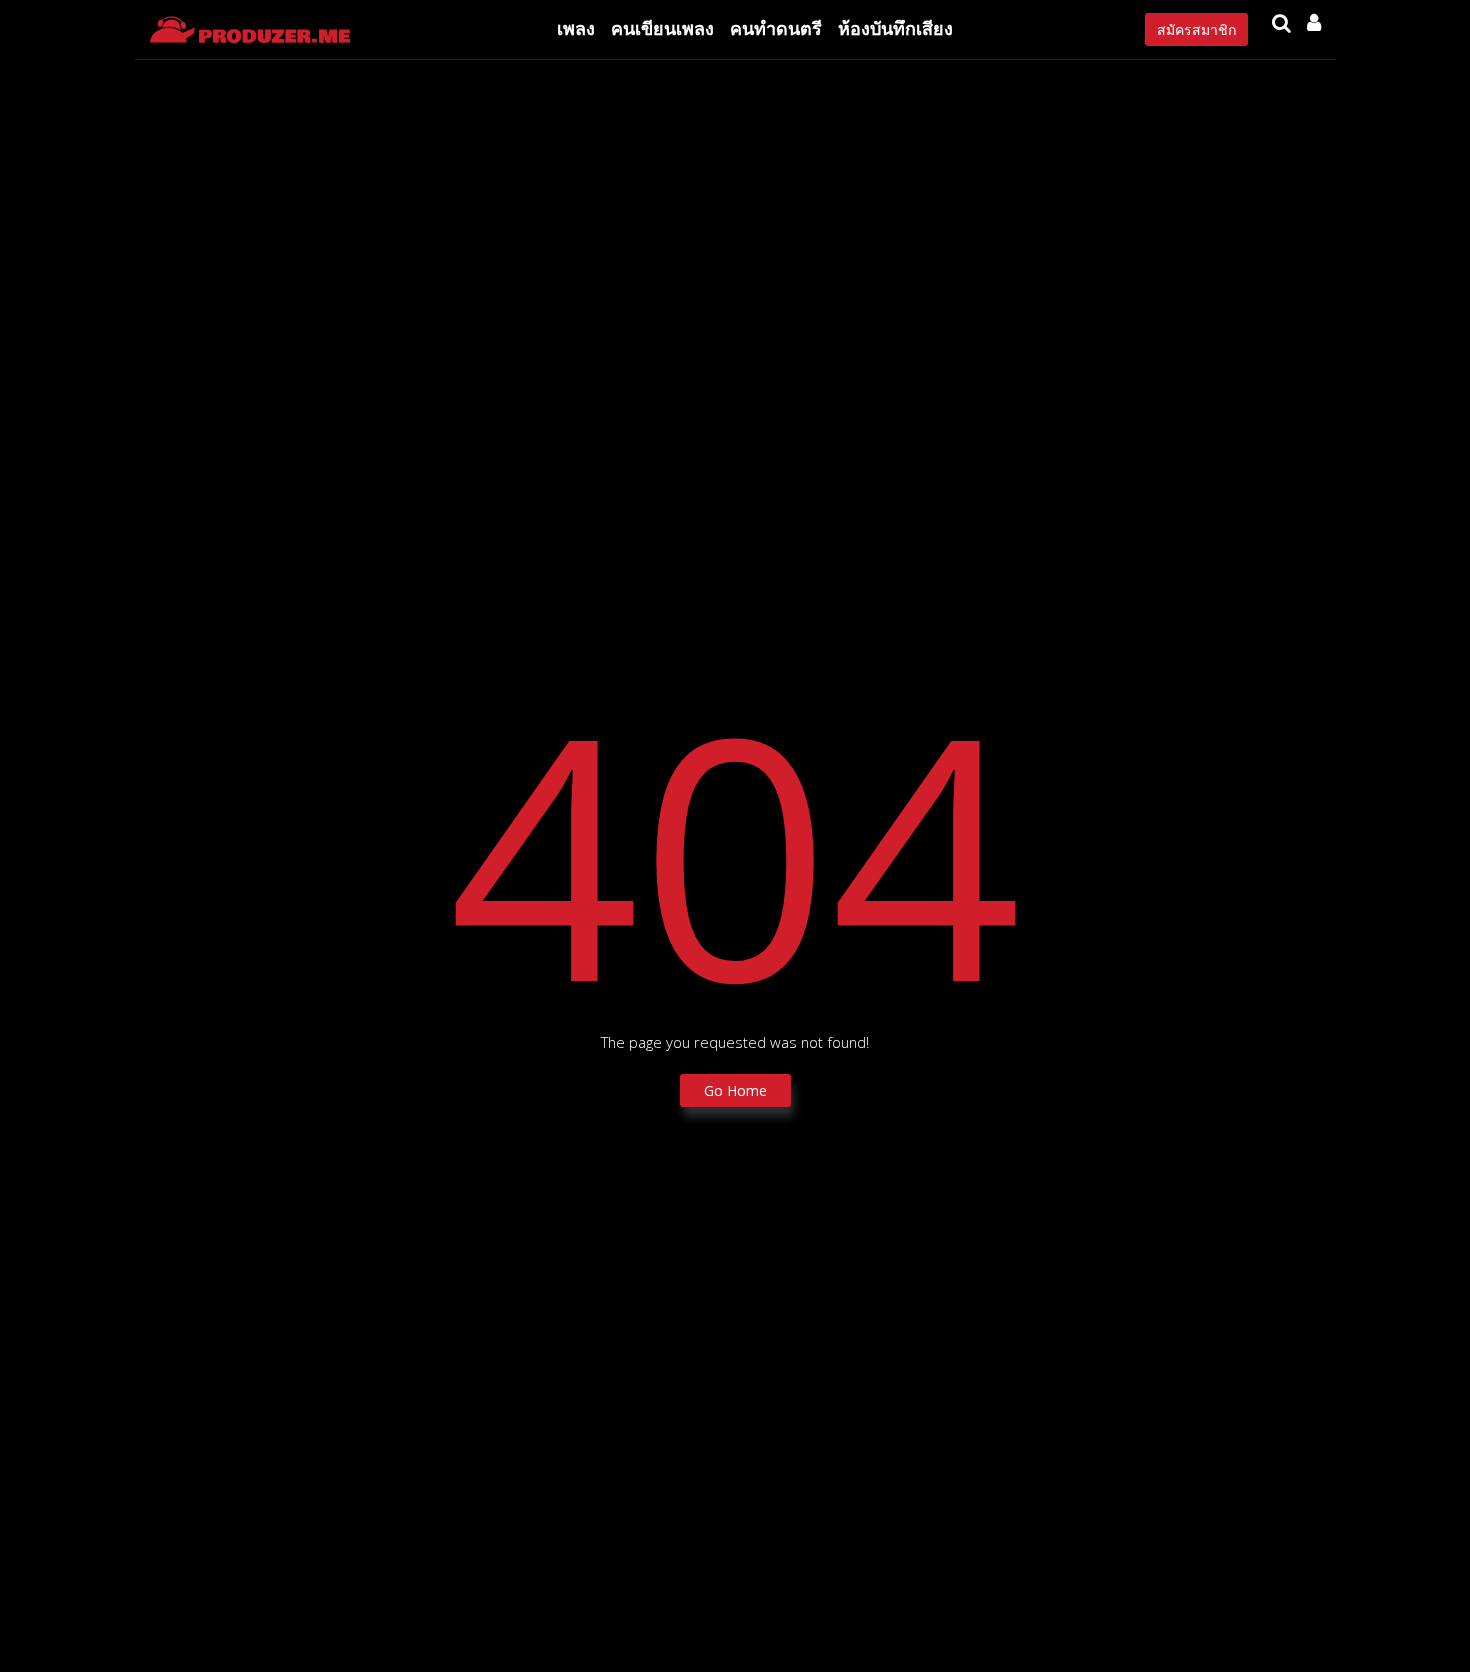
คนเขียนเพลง (662, 28)
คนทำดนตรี (776, 28)
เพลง (576, 28)
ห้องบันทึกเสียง (895, 28)
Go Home (735, 1090)
